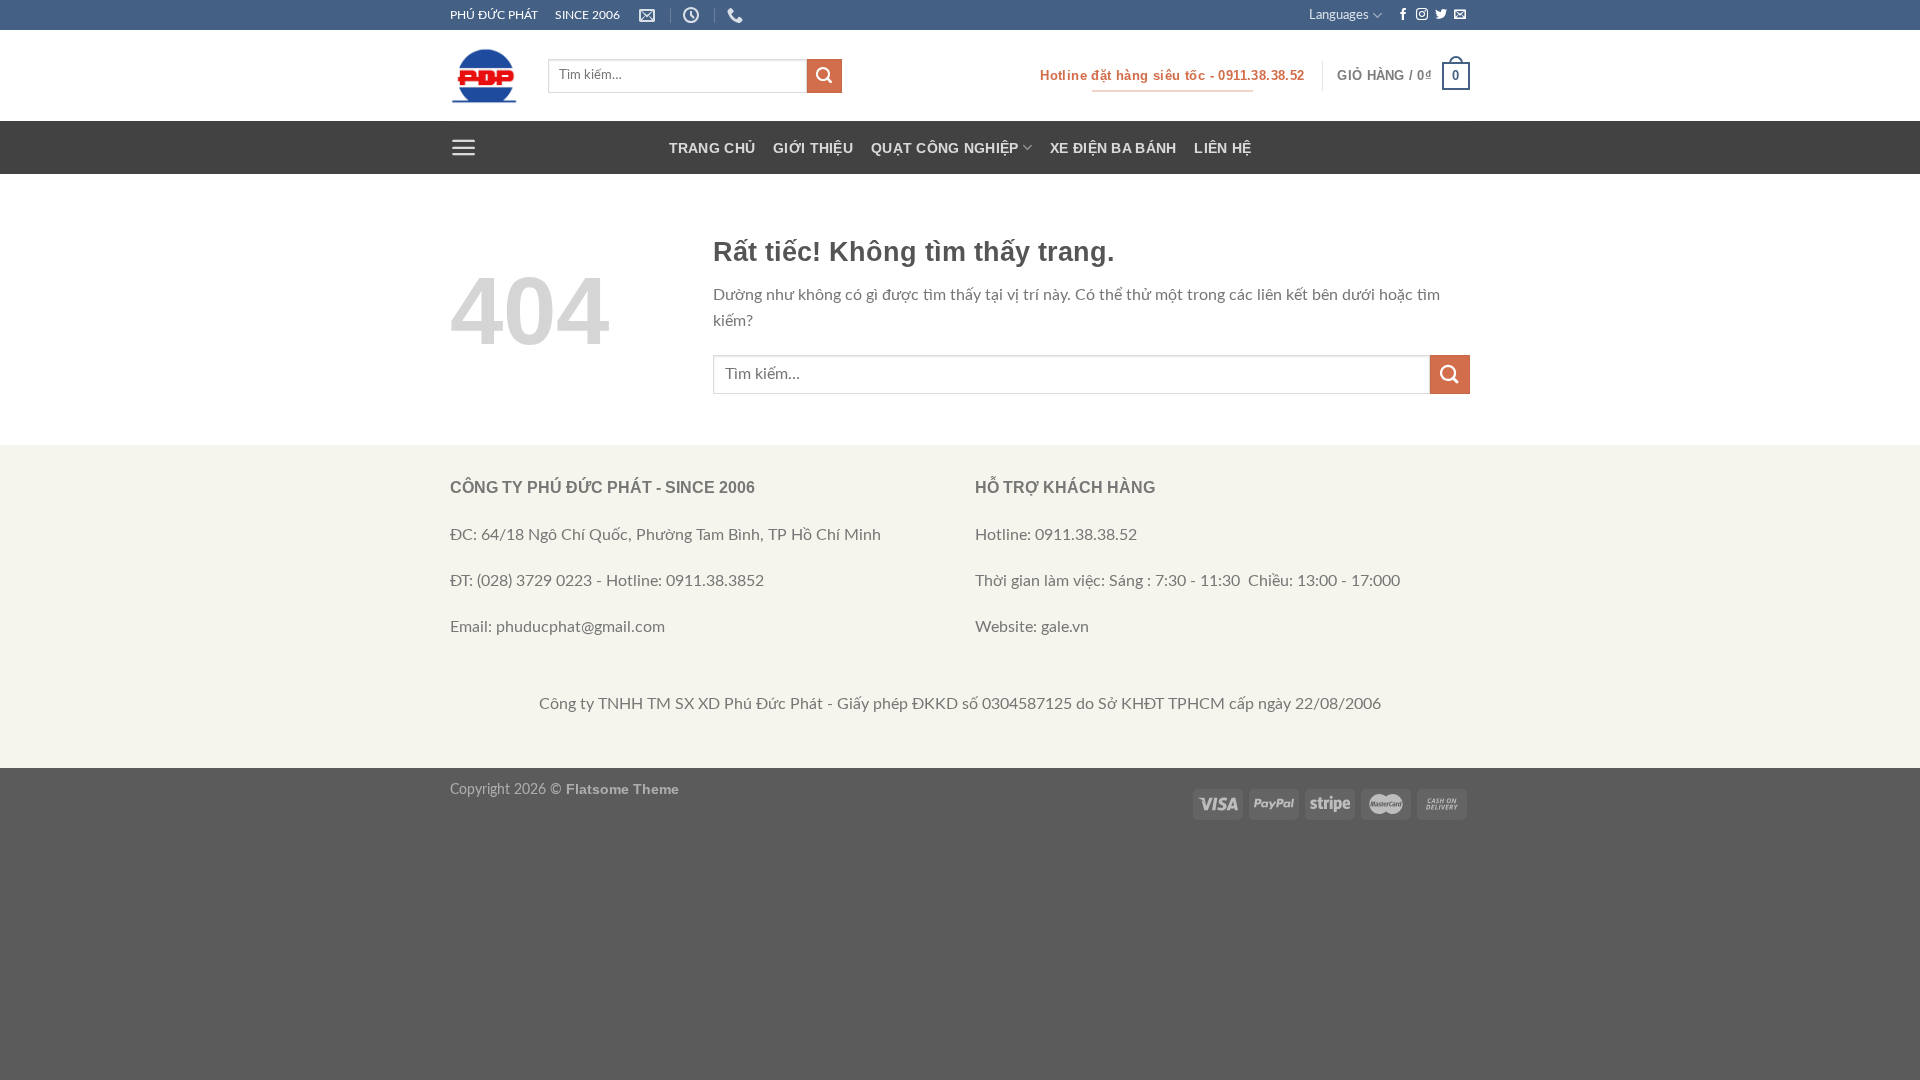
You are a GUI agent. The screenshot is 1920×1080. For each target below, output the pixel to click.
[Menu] (463, 147)
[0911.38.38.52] (737, 15)
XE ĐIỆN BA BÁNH (1113, 148)
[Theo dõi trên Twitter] (1441, 15)
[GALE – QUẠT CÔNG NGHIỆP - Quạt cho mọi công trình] (484, 76)
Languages (1339, 15)
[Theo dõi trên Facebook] (1403, 15)
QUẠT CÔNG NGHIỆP (945, 148)
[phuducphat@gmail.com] (649, 15)
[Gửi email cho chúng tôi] (1460, 15)
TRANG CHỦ (712, 148)
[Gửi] (824, 76)
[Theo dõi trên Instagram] (1422, 15)
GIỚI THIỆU (813, 148)
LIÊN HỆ (1222, 148)
